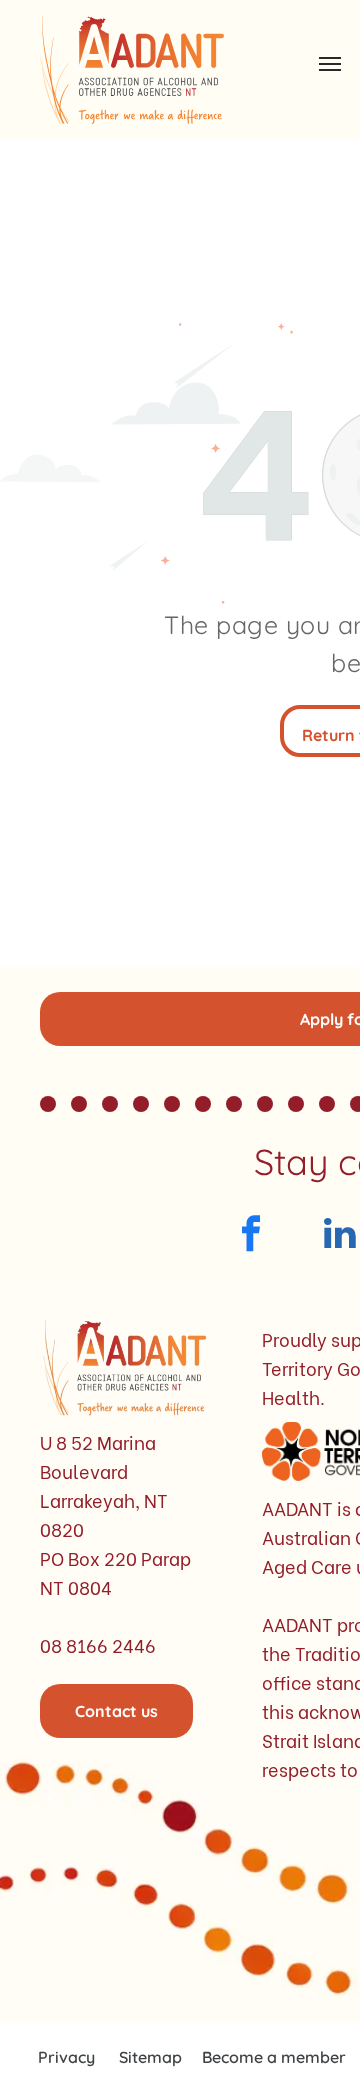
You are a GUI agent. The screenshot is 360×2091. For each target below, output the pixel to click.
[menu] (330, 64)
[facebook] (250, 1236)
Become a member (274, 2057)
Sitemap (150, 2057)
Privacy (66, 2057)
